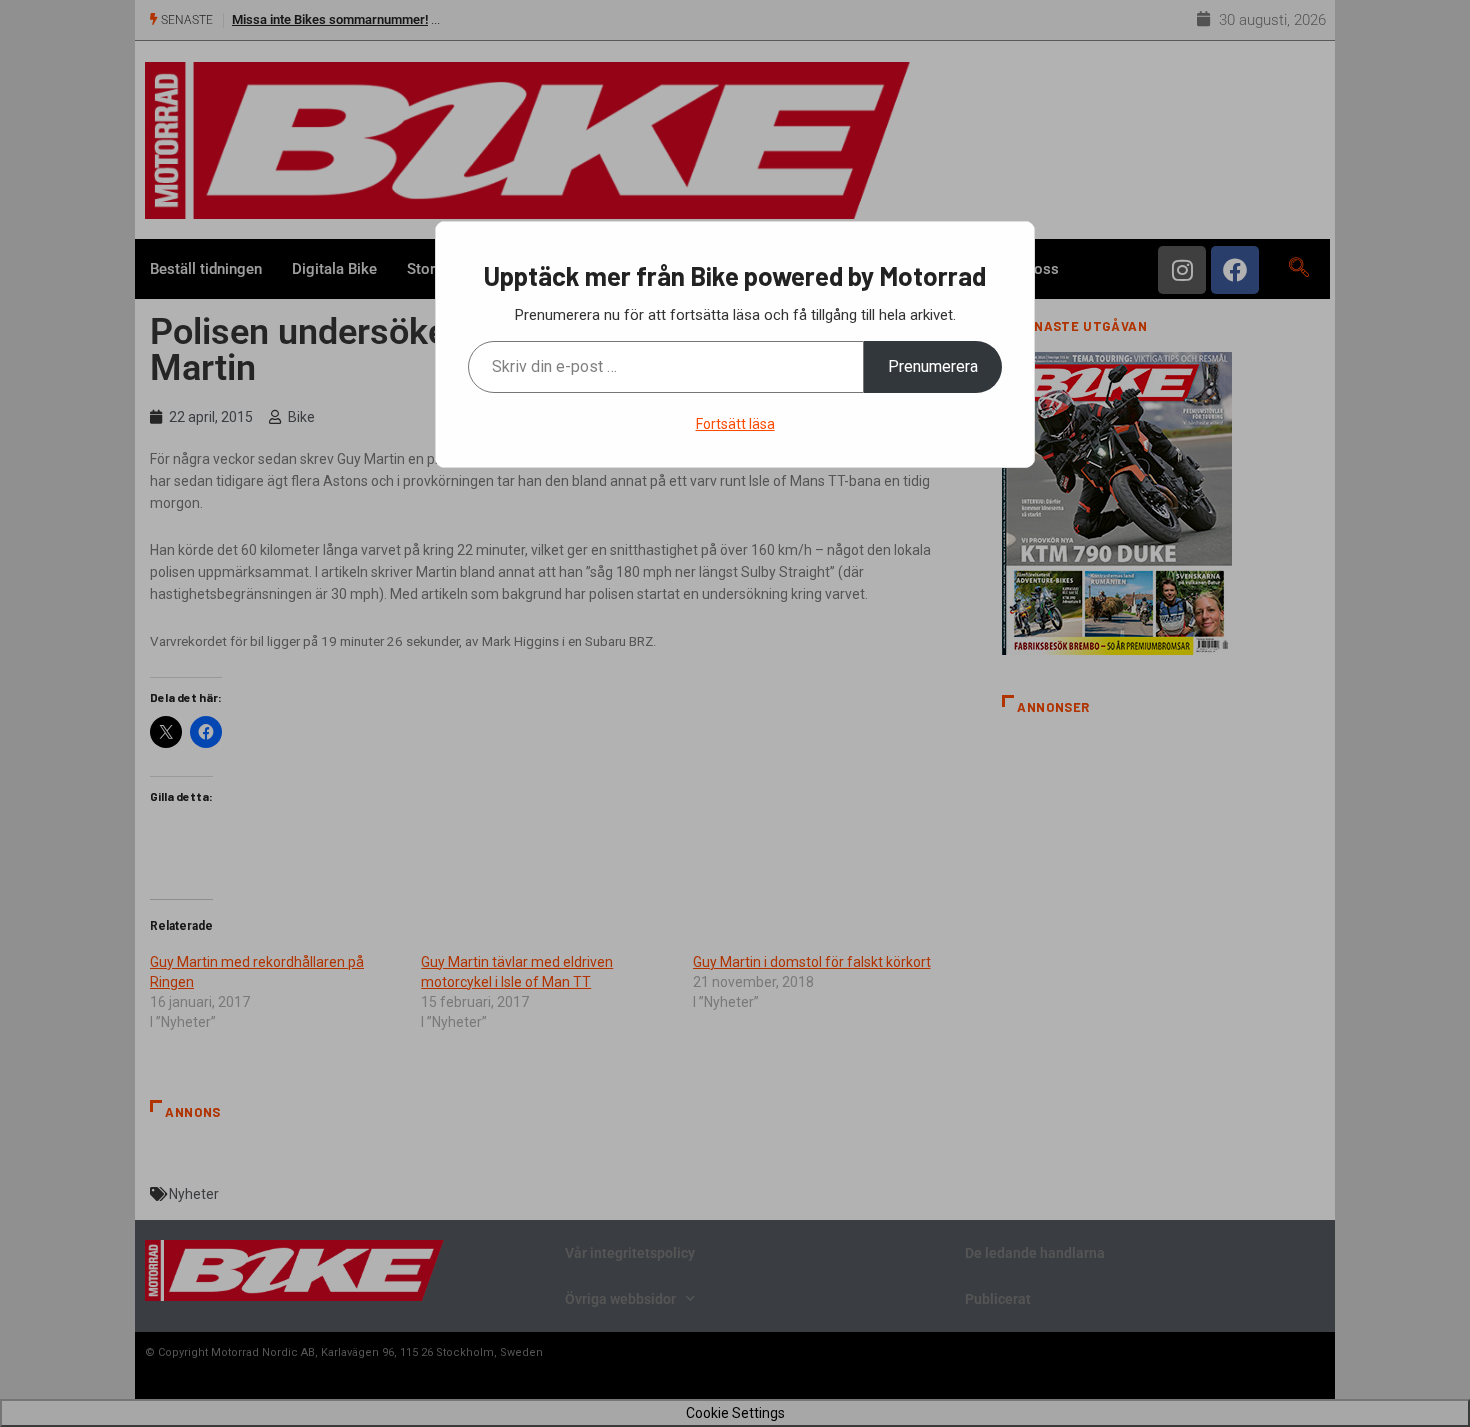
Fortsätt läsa (735, 424)
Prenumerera (933, 366)
